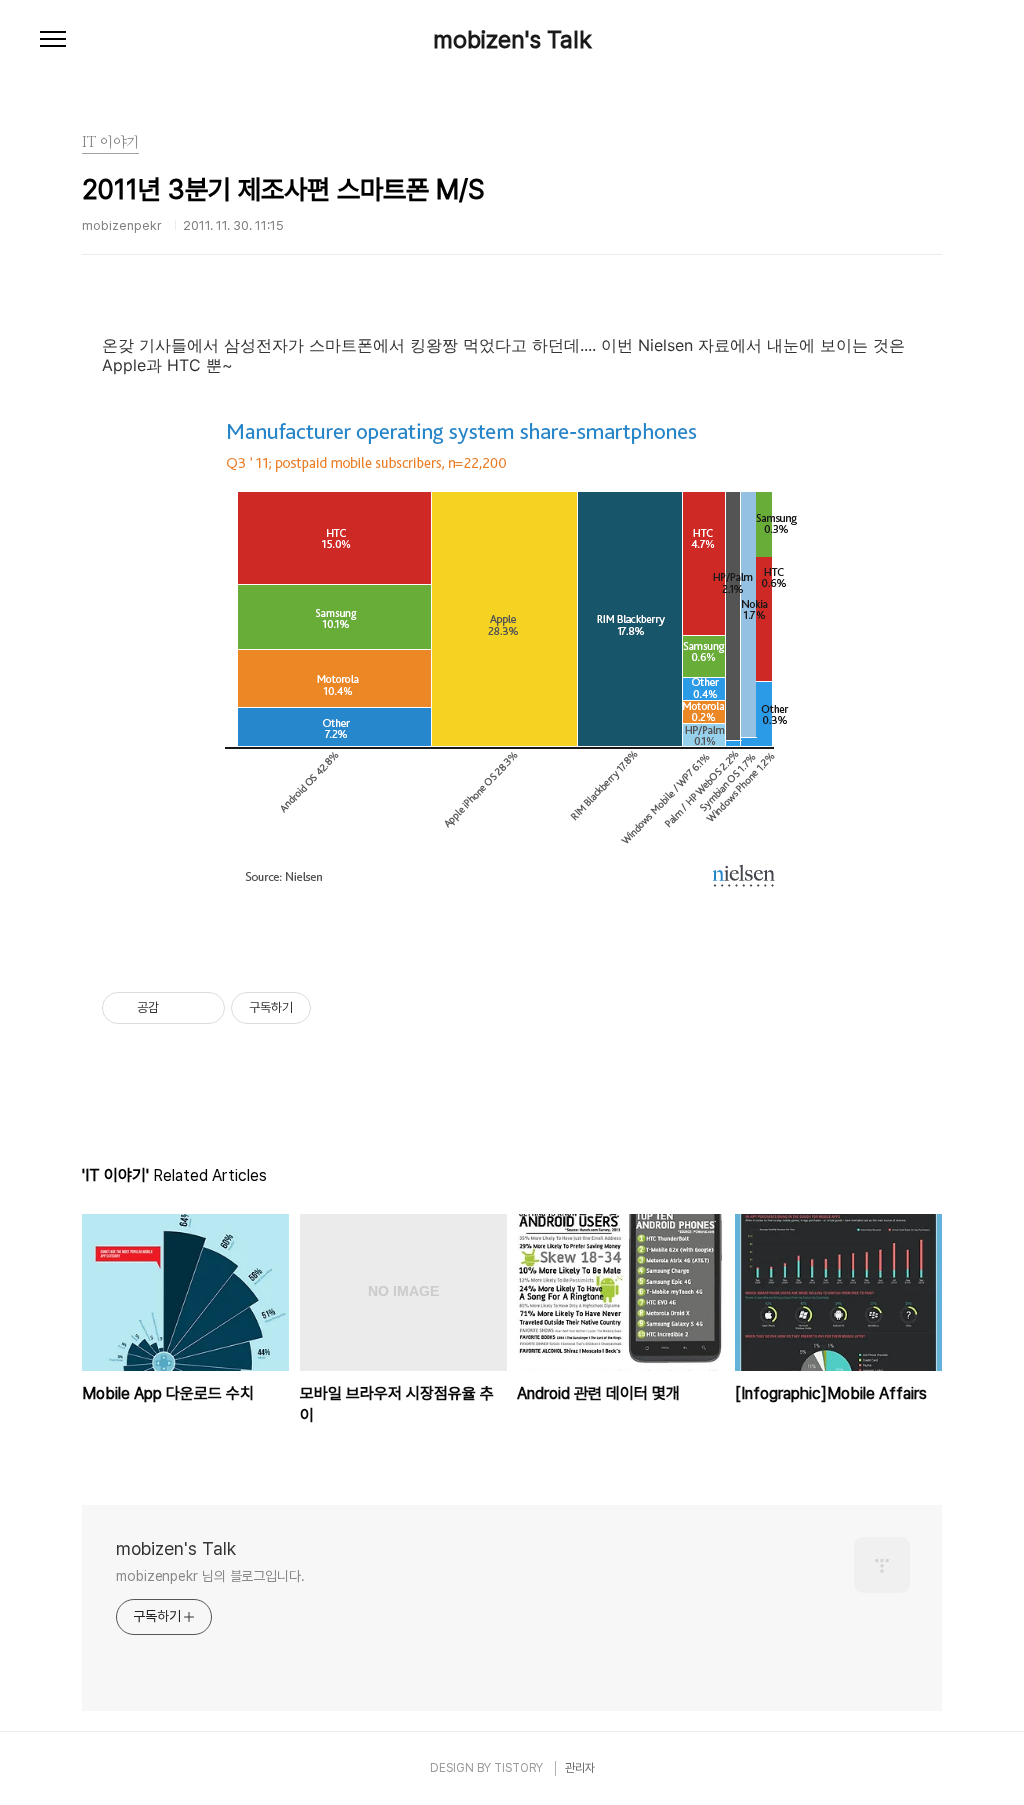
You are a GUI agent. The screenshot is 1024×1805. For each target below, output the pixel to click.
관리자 (580, 1768)
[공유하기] (177, 1008)
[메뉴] (53, 40)
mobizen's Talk (512, 40)
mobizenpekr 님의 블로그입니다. (210, 1576)
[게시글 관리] (202, 1008)
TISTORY (518, 1768)
